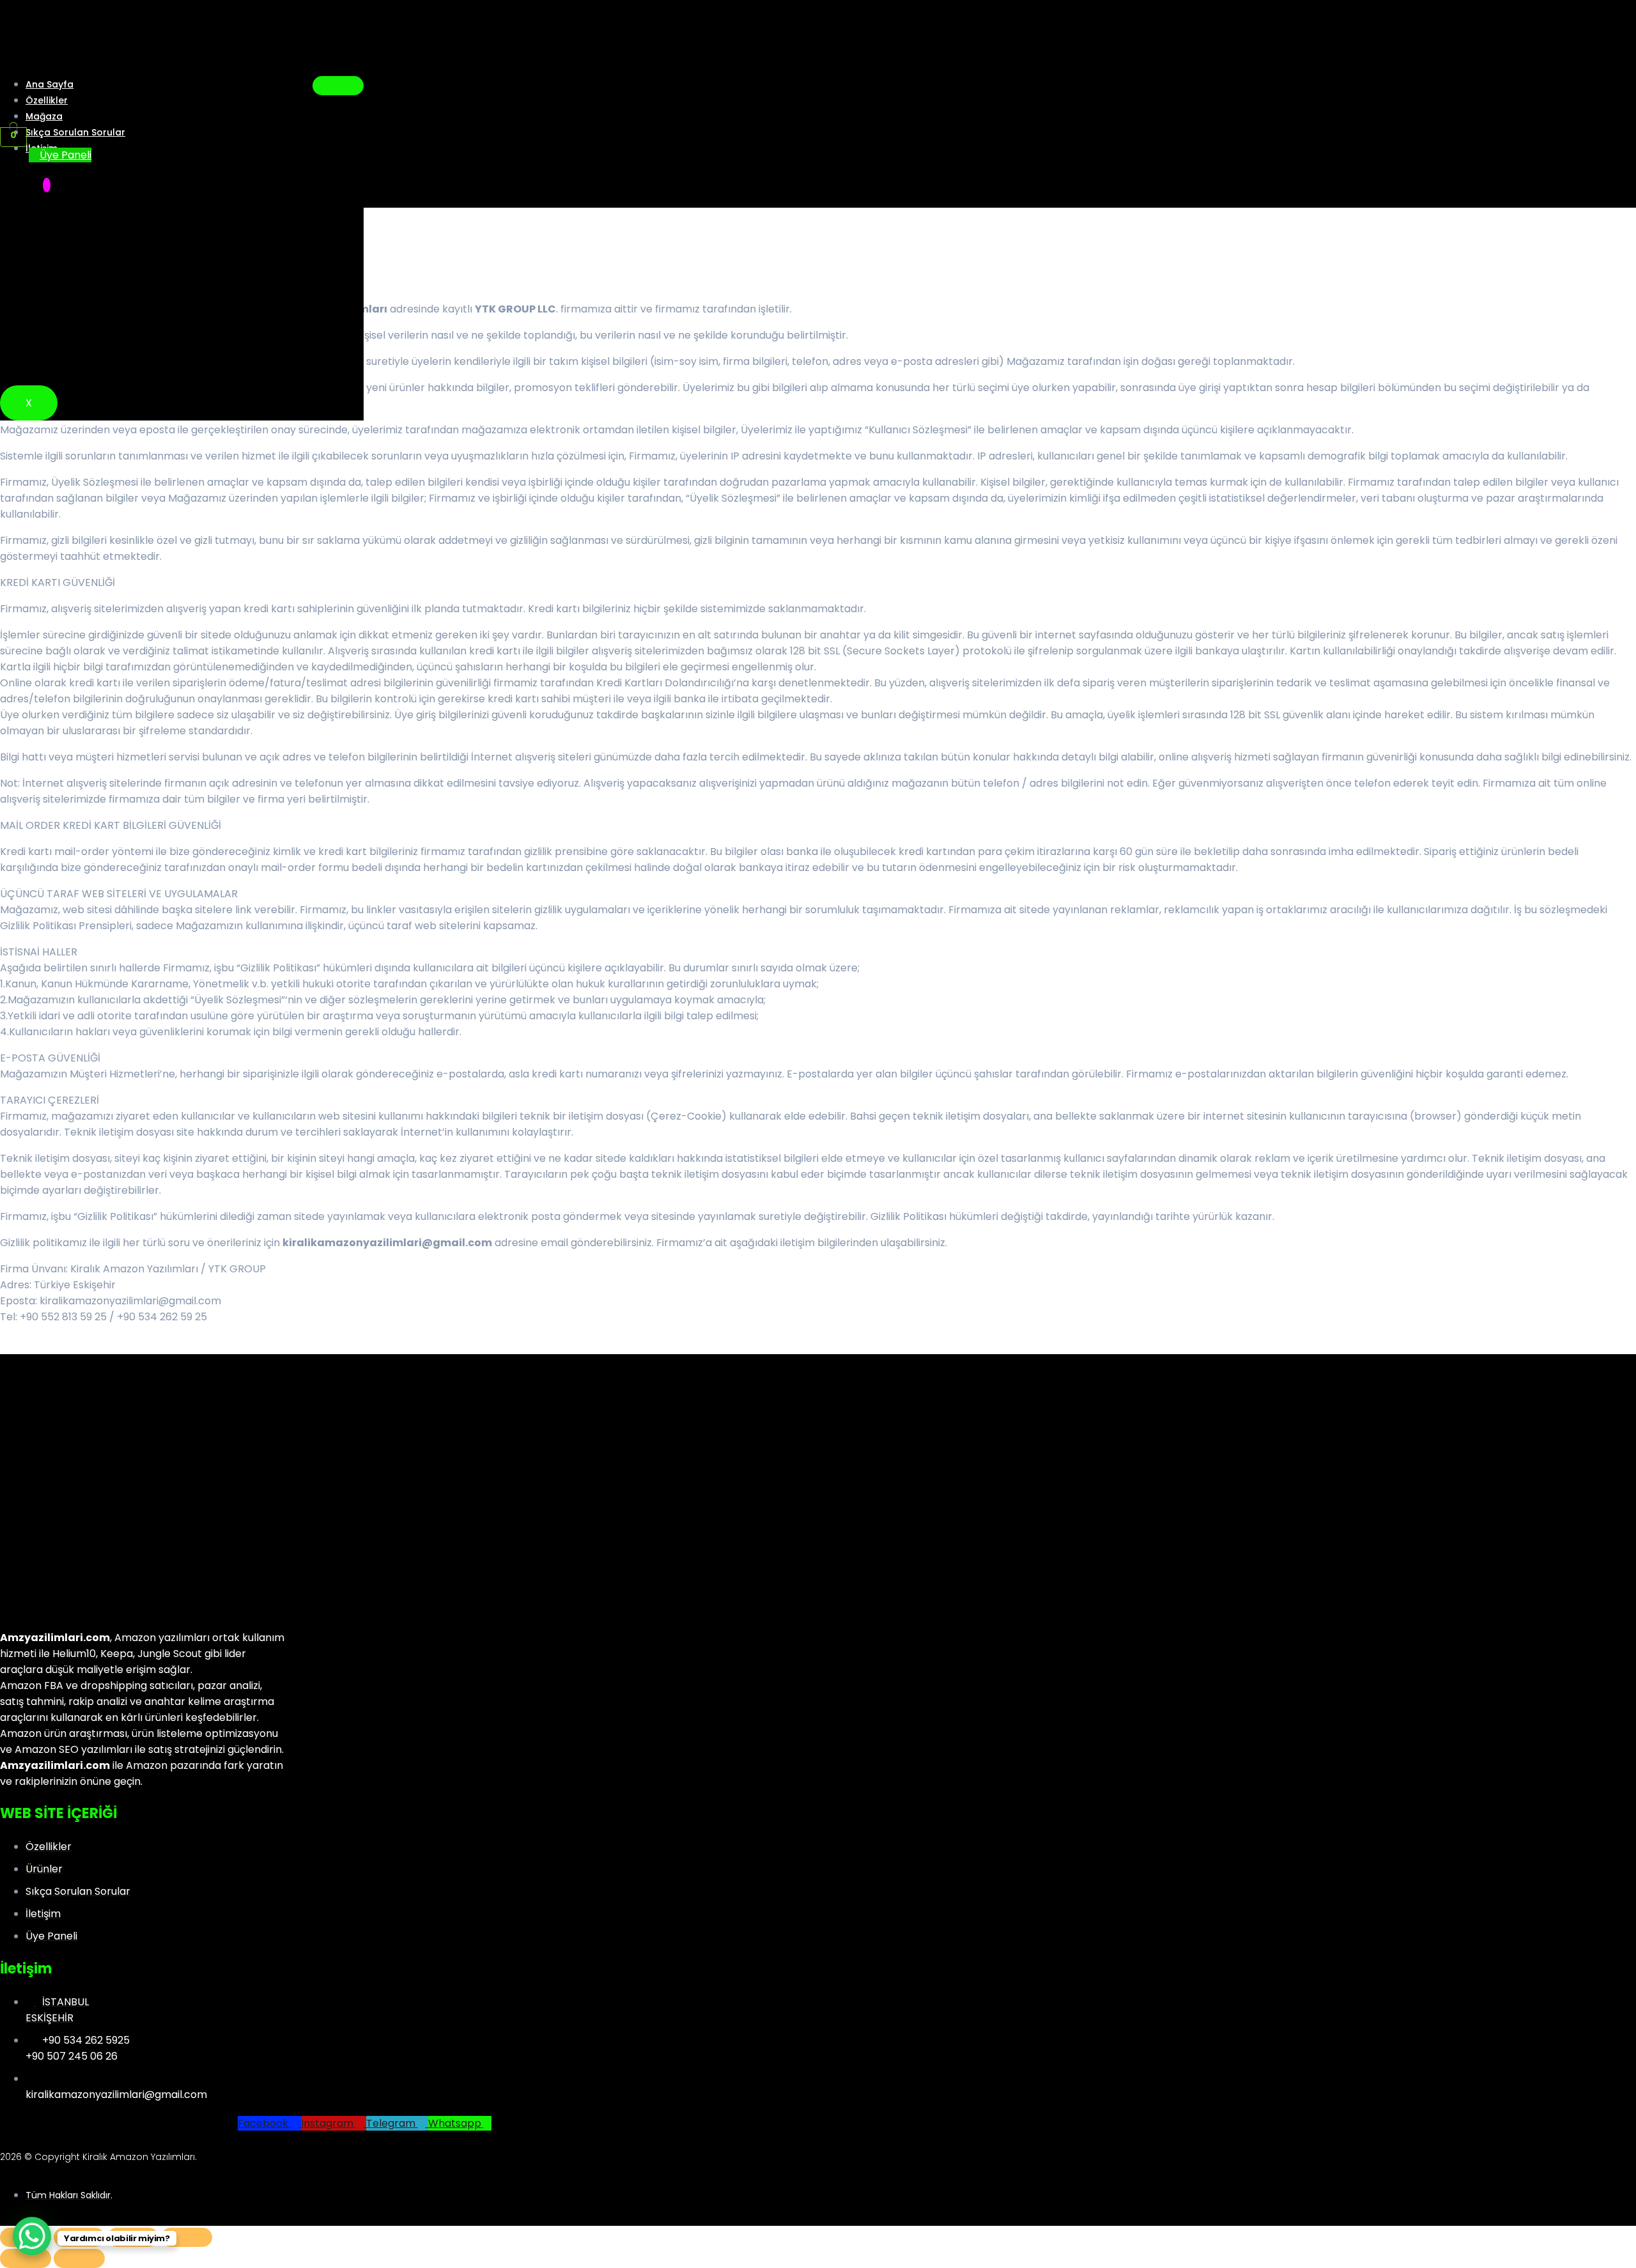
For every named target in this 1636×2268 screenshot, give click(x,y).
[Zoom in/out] (187, 2237)
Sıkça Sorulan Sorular (75, 132)
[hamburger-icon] (338, 86)
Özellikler (47, 100)
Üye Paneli (66, 155)
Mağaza (44, 116)
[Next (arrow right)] (79, 2258)
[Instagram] (47, 185)
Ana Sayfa (50, 84)
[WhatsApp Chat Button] (32, 2236)
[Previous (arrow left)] (26, 2258)
